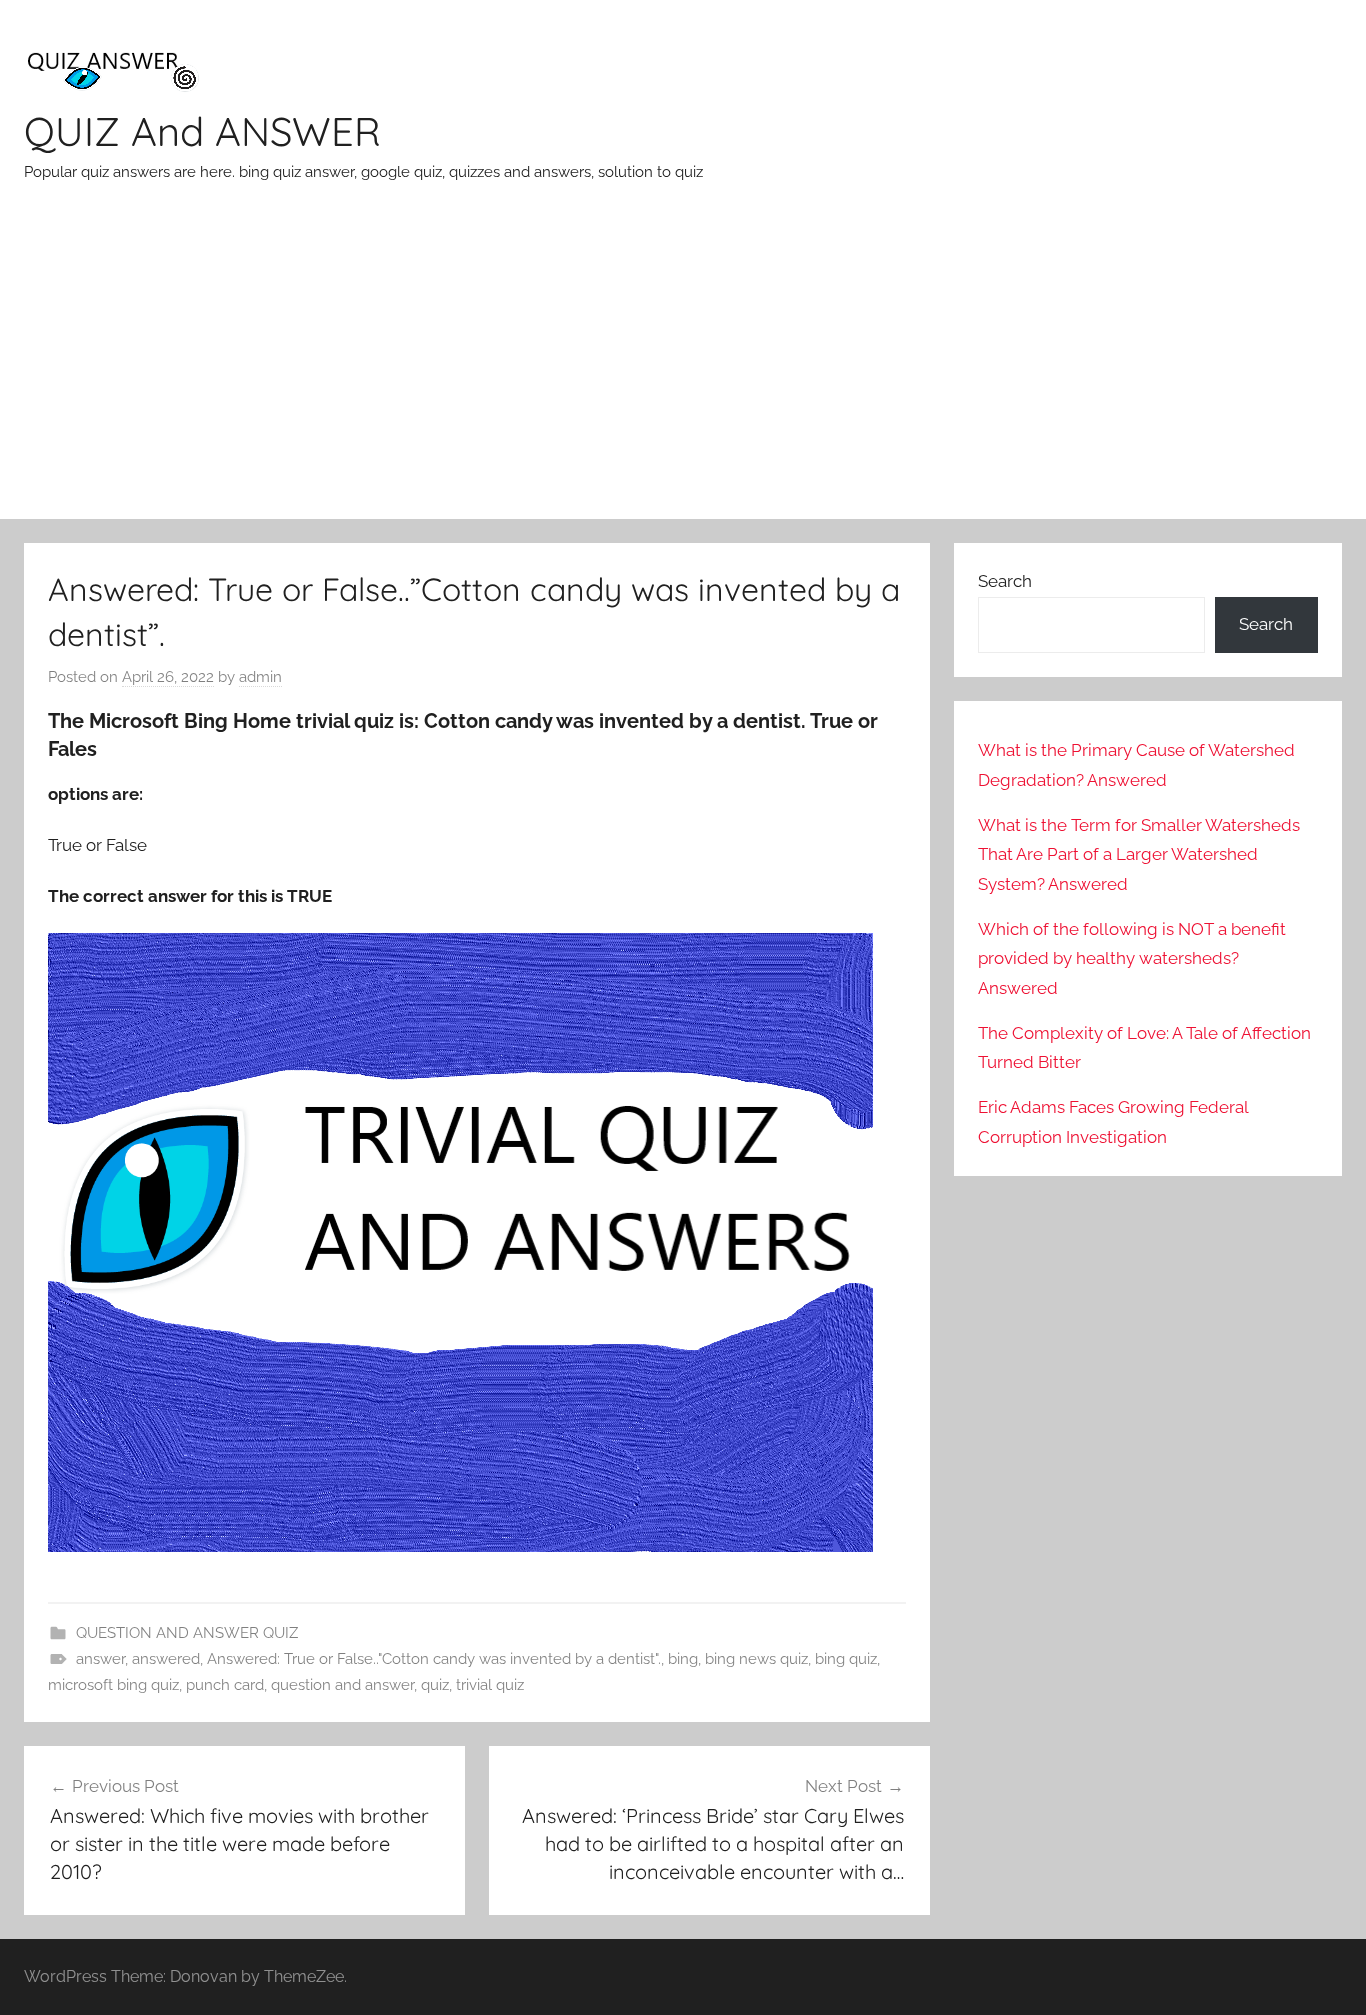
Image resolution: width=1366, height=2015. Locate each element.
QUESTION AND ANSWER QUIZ (187, 1633)
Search (1005, 581)
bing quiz (846, 1659)
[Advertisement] (683, 369)
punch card (225, 1685)
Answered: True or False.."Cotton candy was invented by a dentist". (434, 1659)
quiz (435, 1685)
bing (683, 1659)
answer (100, 1659)
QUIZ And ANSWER (202, 131)
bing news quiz (756, 1659)
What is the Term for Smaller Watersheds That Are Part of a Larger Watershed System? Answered (1139, 855)
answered (166, 1659)
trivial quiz (490, 1685)
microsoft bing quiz (113, 1685)
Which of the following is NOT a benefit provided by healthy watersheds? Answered (1132, 959)
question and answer (342, 1685)
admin (260, 677)
